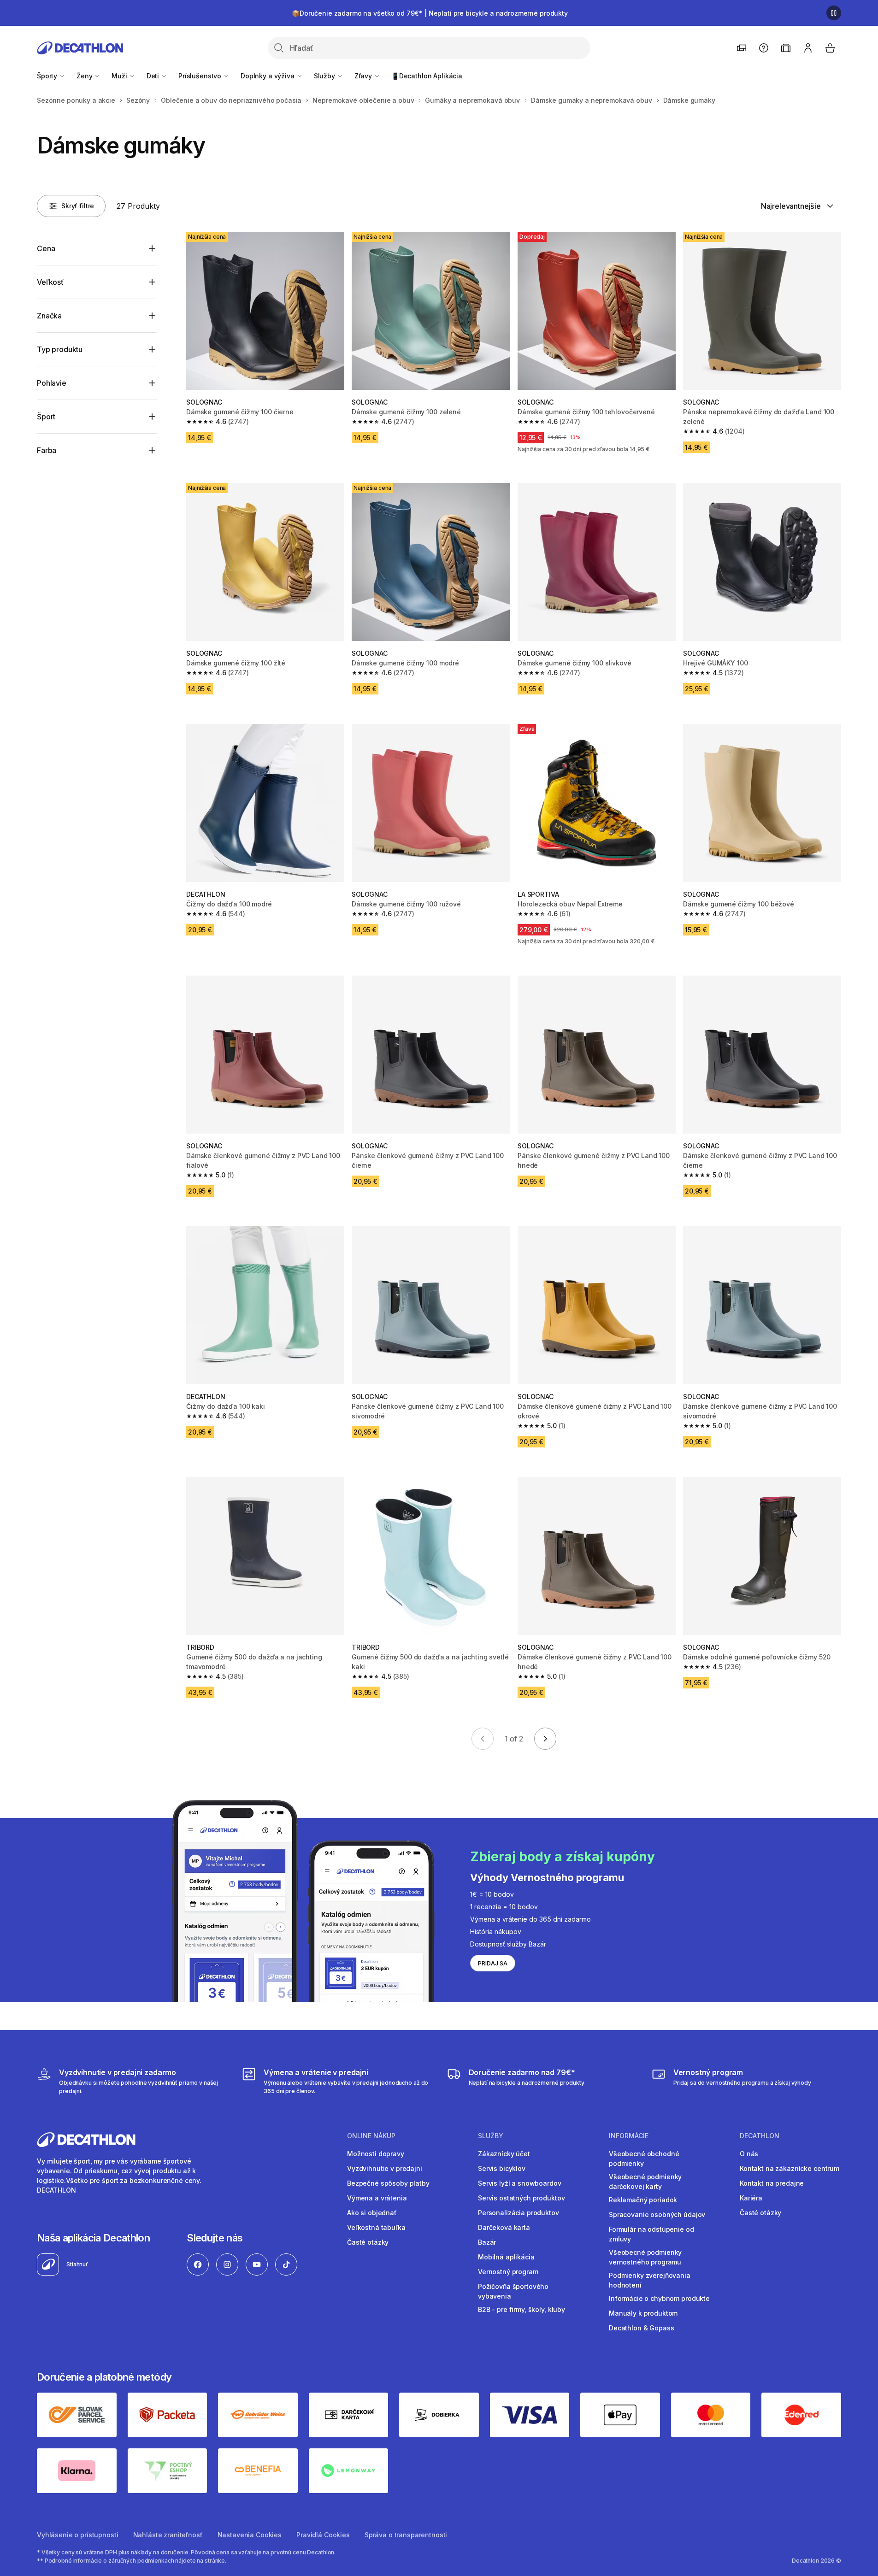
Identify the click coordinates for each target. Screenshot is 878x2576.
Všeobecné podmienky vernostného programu (645, 2257)
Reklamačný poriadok (643, 2200)
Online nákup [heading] (371, 2136)
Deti (154, 76)
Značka (49, 316)
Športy (48, 76)
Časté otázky (368, 2242)
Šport (46, 417)
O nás (749, 2154)
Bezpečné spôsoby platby (388, 2183)
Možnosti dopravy (376, 2154)
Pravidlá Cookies (323, 2535)
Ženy (85, 76)
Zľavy (364, 76)
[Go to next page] (545, 1739)
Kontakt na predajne (772, 2183)
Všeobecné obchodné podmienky (644, 2158)
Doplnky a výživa (268, 76)
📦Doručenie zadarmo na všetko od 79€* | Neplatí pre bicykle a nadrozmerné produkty (430, 13)
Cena (46, 248)
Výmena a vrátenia (377, 2198)
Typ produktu (60, 349)
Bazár (487, 2242)
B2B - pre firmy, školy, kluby (521, 2309)
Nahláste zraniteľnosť (168, 2535)
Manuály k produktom (643, 2313)
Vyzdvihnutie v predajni (385, 2168)
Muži (120, 76)
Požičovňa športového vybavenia (513, 2291)
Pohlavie (52, 383)
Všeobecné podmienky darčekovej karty (645, 2182)
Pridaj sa (493, 1963)
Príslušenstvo (201, 76)
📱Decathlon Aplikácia (427, 76)
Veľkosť (50, 282)
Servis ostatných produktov (521, 2198)
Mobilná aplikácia (506, 2257)
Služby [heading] (491, 2136)
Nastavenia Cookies (250, 2535)
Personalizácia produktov (519, 2213)
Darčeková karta (504, 2227)
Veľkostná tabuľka (376, 2227)
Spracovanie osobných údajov (657, 2214)
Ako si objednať (372, 2213)
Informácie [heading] (629, 2136)
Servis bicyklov (502, 2168)
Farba (47, 450)
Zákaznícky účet (504, 2154)
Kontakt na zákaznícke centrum (790, 2168)
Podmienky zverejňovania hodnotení (650, 2280)
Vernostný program (508, 2272)
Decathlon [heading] (760, 2136)
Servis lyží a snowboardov (520, 2183)
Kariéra (751, 2198)
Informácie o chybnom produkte (659, 2298)
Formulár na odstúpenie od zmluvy (651, 2234)
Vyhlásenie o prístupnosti (78, 2535)
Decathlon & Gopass (641, 2328)
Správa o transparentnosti (406, 2535)
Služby (325, 76)
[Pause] (834, 13)
